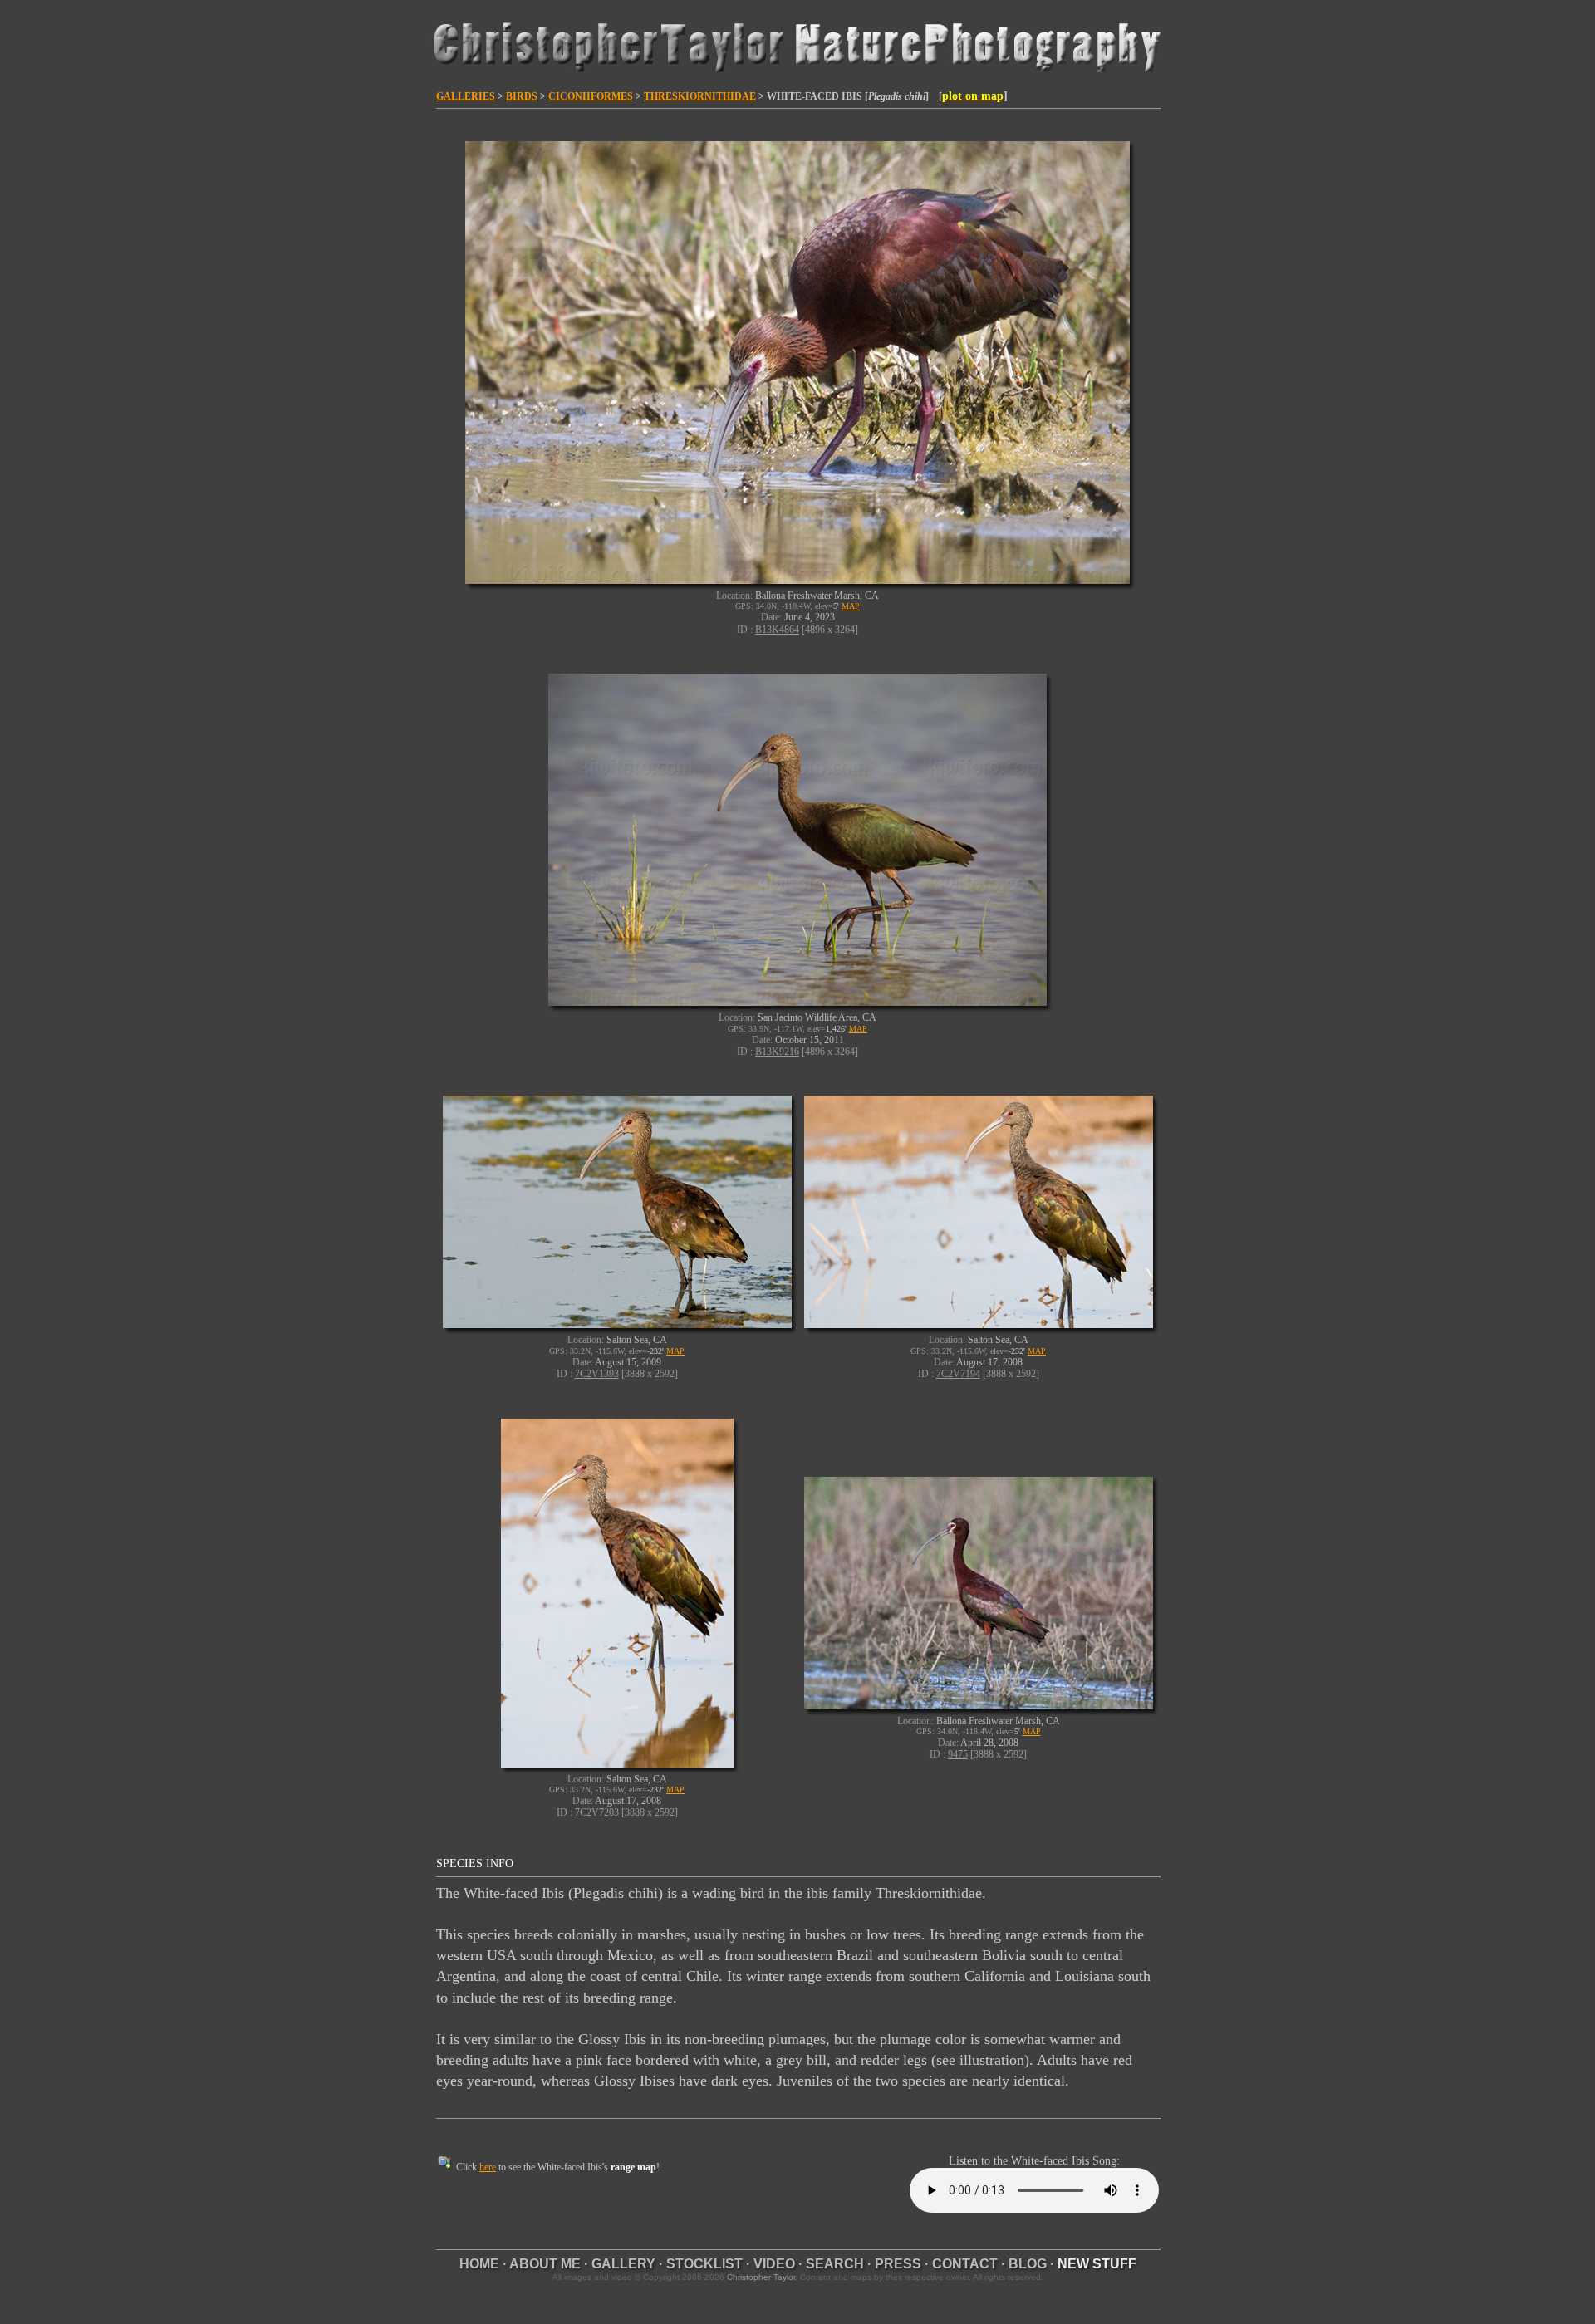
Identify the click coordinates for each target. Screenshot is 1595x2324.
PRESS (898, 2264)
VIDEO (774, 2264)
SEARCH (835, 2264)
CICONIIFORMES (591, 96)
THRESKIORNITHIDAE (700, 96)
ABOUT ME (545, 2264)
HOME (479, 2264)
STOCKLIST (704, 2264)
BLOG (1028, 2264)
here (488, 2167)
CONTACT (965, 2264)
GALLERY (623, 2264)
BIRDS (522, 96)
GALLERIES (466, 96)
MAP (851, 606)
